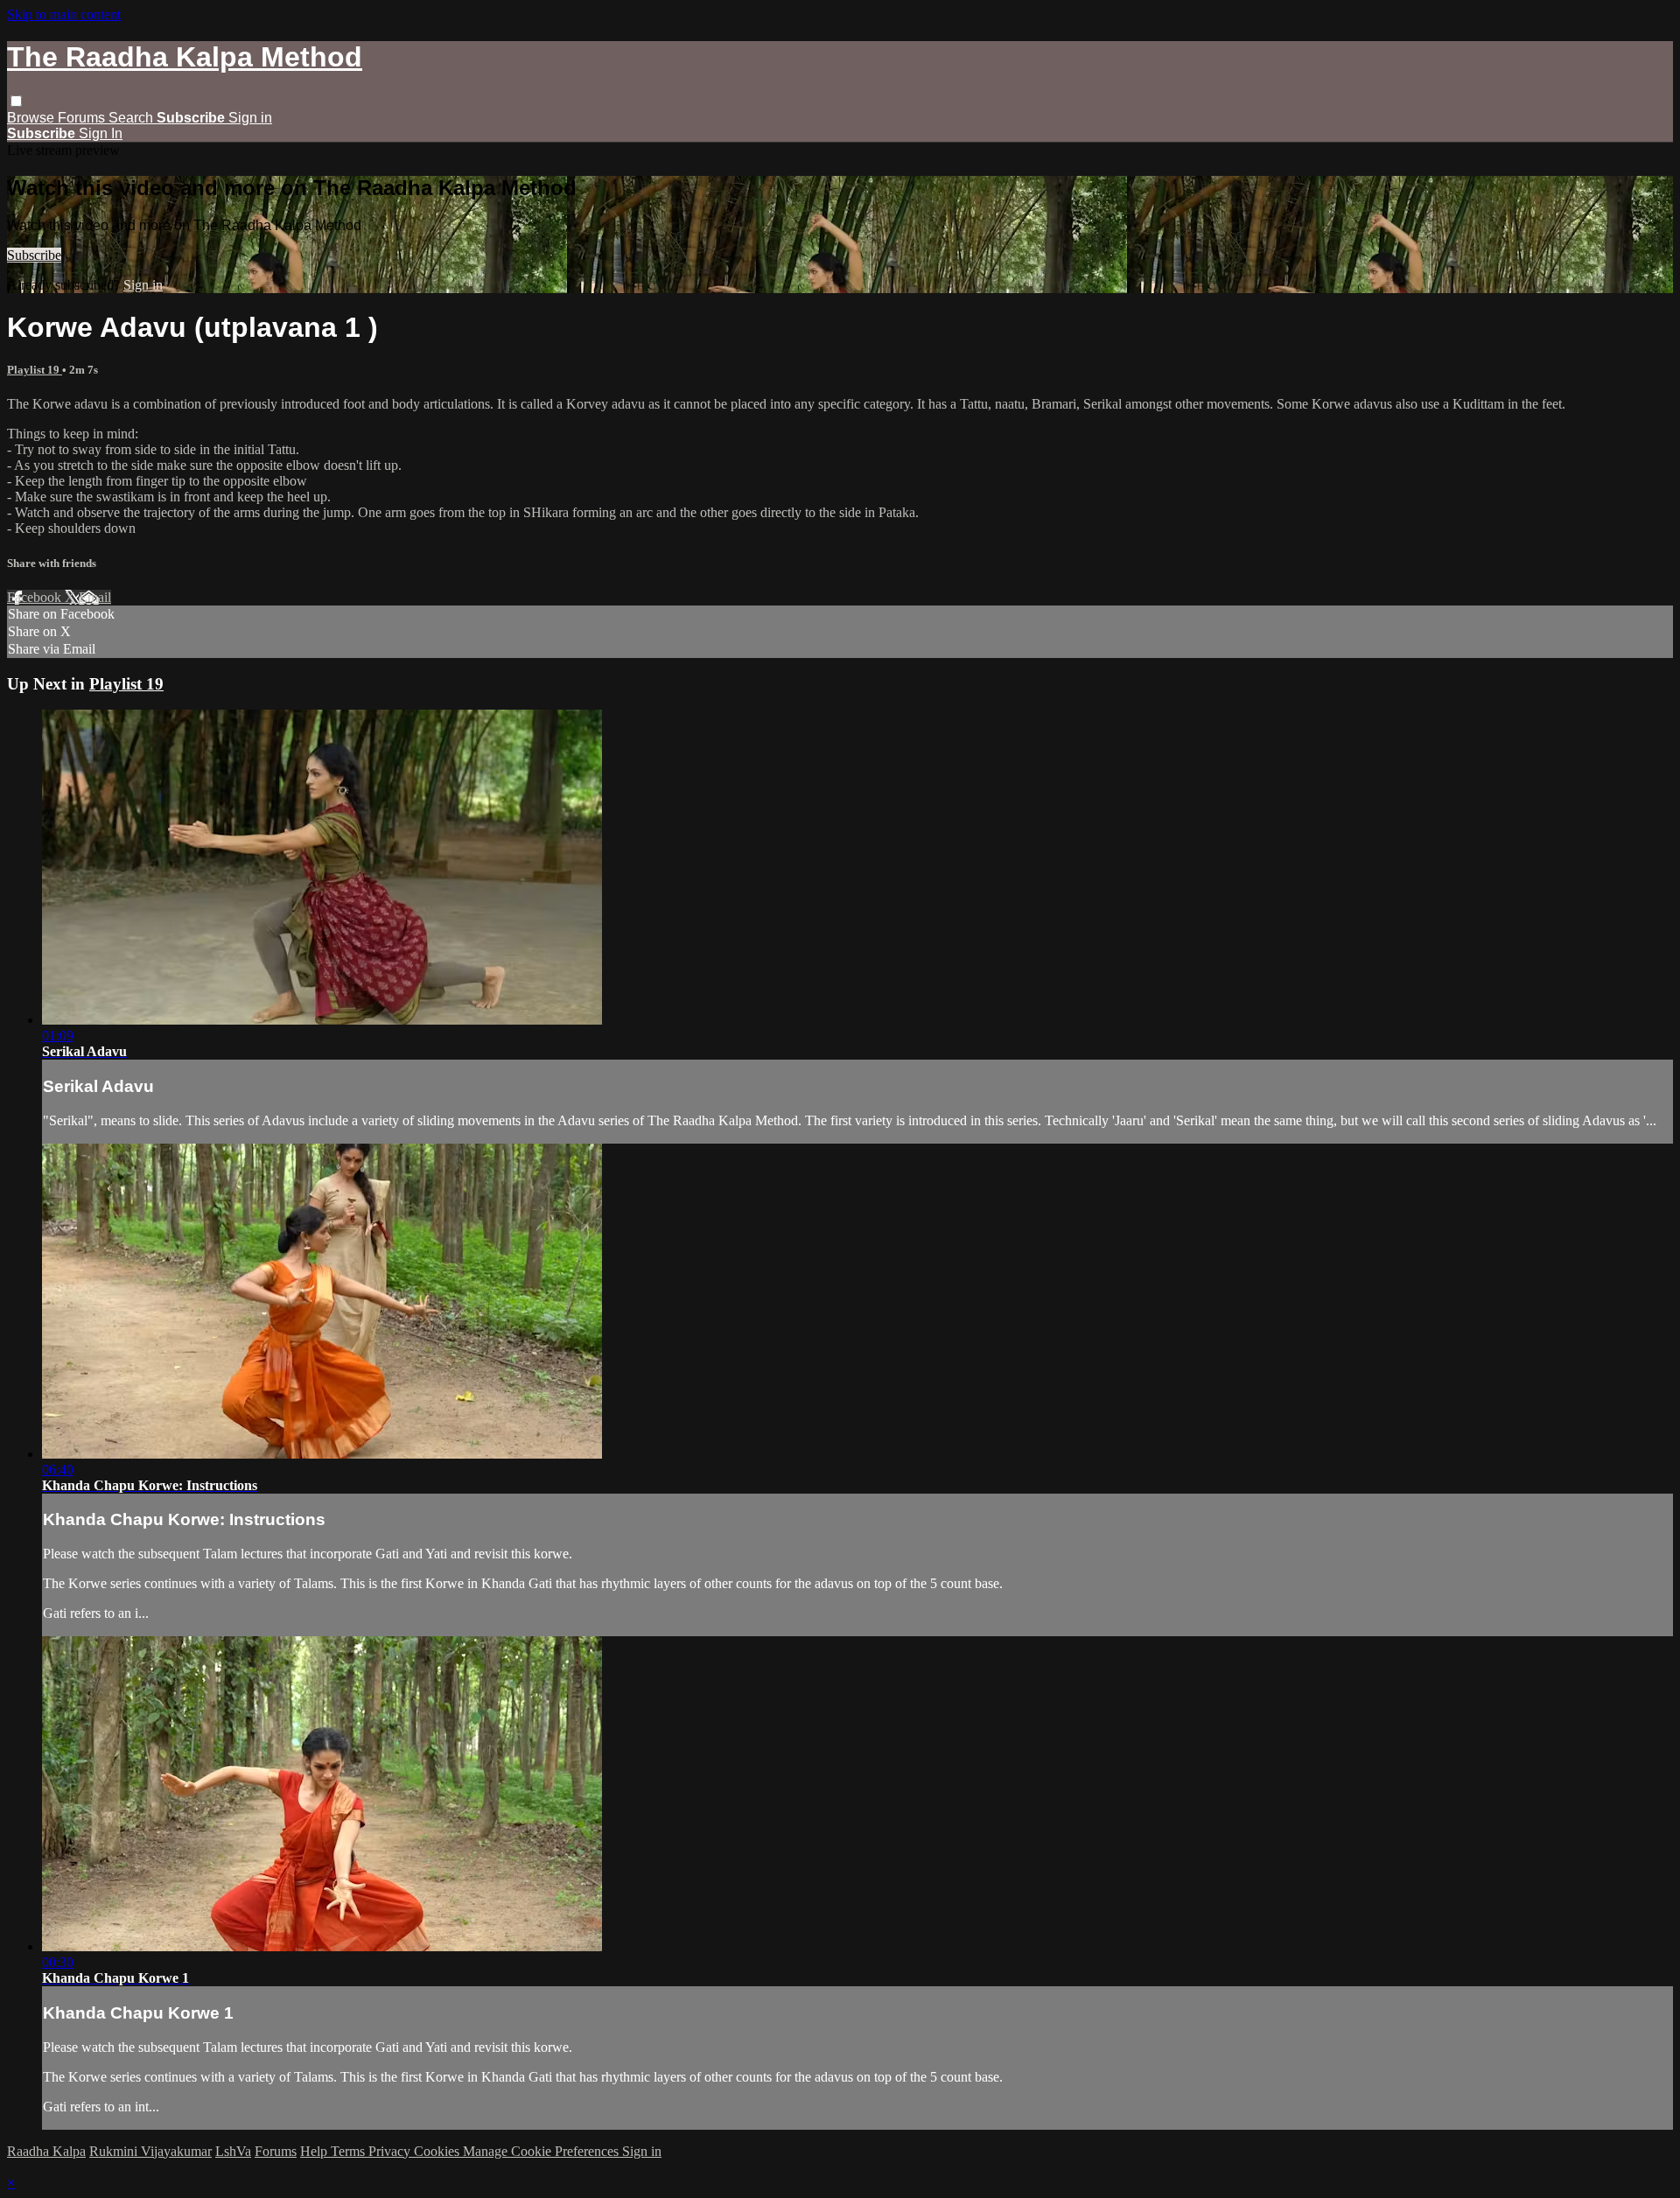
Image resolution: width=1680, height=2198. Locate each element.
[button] (16, 101)
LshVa (233, 2151)
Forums (83, 118)
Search (133, 118)
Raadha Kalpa (46, 2151)
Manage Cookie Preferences (542, 2151)
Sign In (101, 133)
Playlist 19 (35, 370)
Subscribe (34, 255)
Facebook (36, 597)
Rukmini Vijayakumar (150, 2151)
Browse (32, 118)
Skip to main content (64, 14)
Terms (350, 2151)
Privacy (391, 2151)
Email (95, 597)
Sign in (250, 118)
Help (315, 2151)
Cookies (438, 2151)
